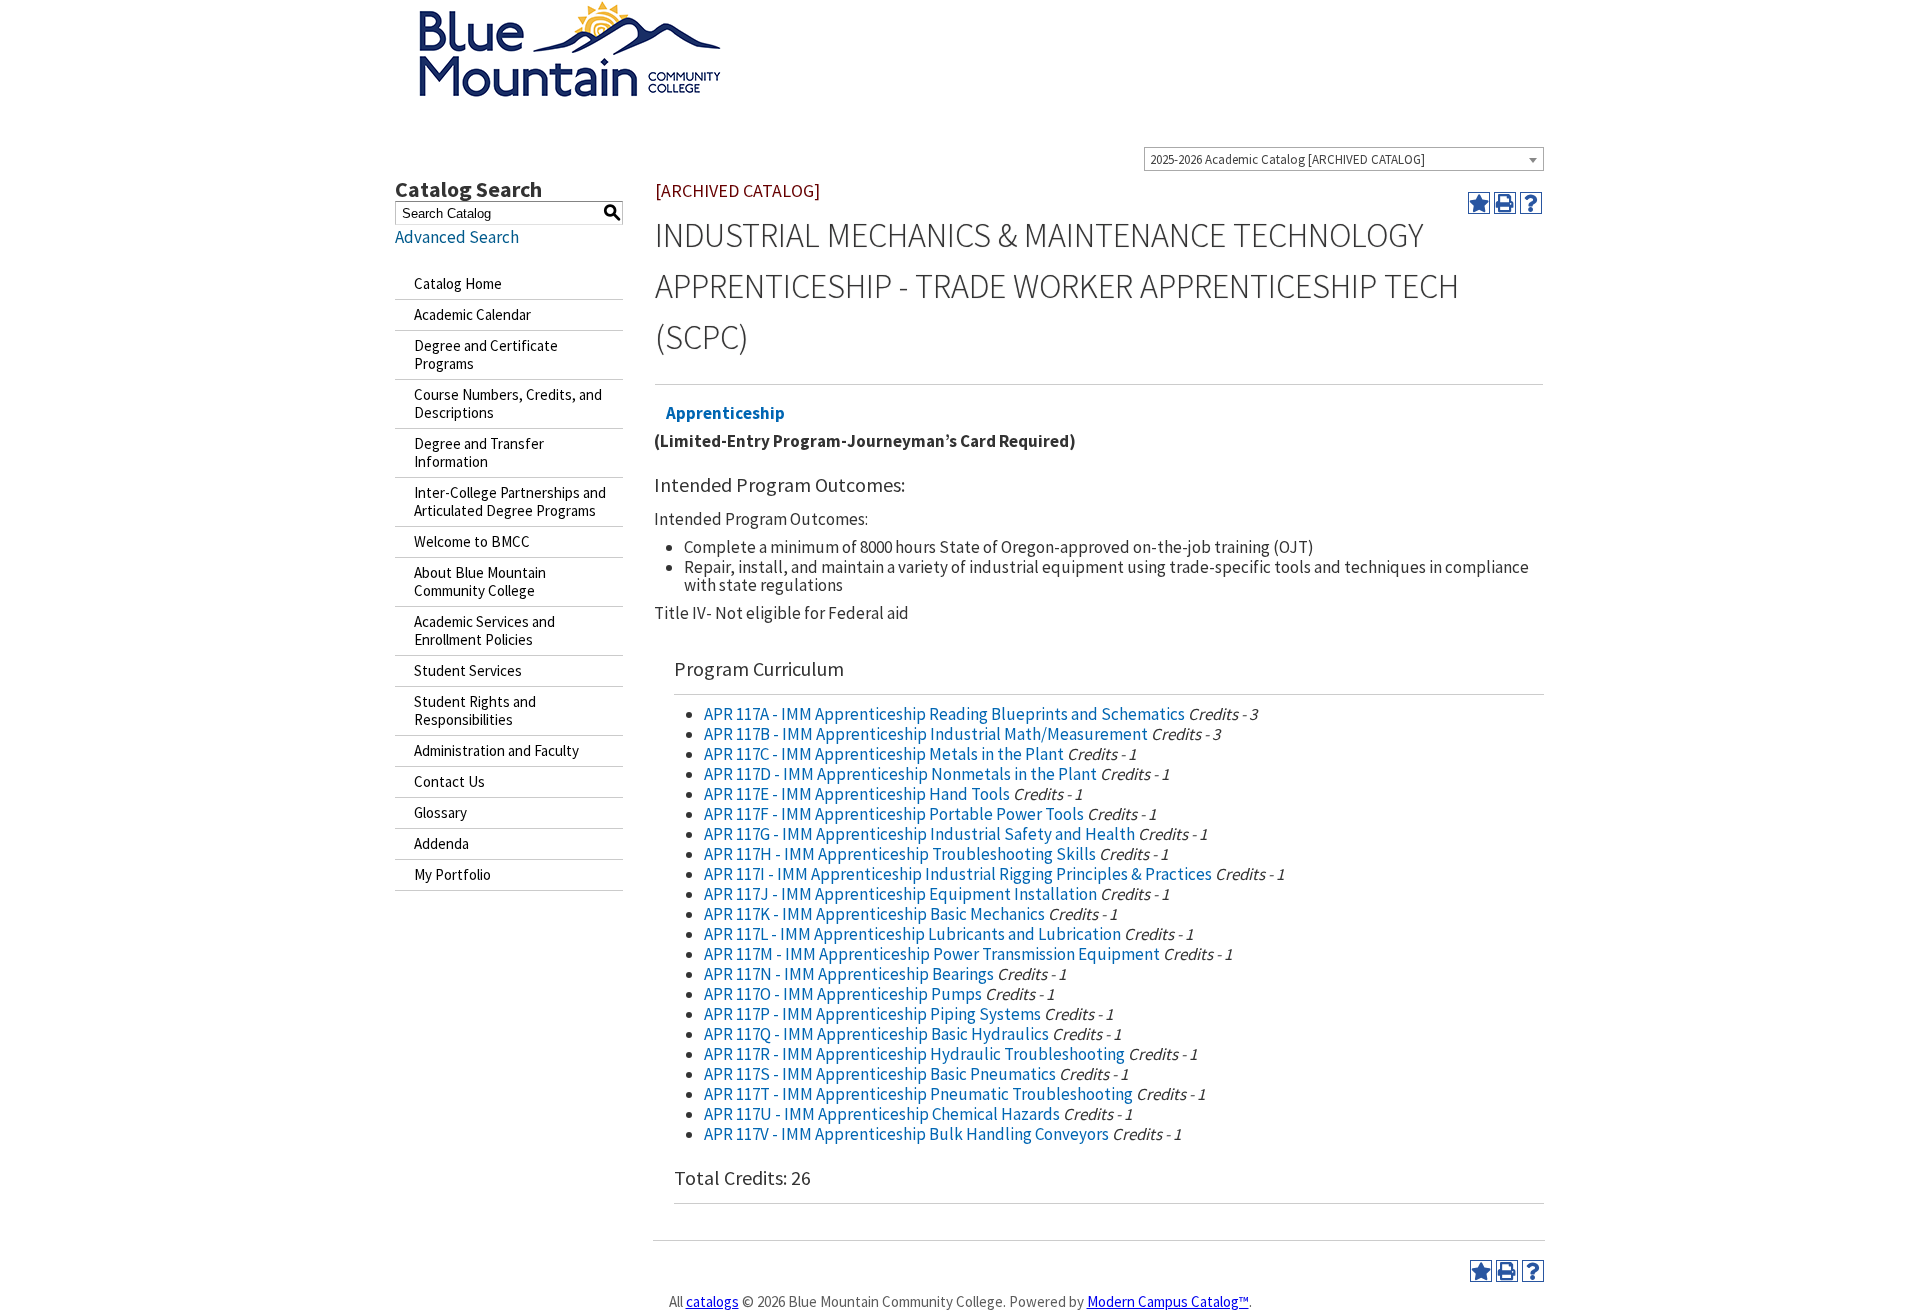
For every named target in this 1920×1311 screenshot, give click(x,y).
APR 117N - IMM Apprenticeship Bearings (849, 974)
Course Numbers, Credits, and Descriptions (508, 403)
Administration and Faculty (496, 750)
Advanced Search (457, 237)
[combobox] (1344, 159)
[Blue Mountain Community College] (570, 13)
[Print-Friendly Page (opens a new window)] (1505, 203)
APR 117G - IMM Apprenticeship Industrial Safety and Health (919, 834)
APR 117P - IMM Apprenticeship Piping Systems (872, 1014)
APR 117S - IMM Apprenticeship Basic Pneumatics (880, 1074)
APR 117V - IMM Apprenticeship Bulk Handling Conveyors (906, 1134)
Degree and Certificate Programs (486, 354)
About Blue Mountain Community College (480, 581)
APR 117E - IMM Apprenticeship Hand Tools (857, 794)
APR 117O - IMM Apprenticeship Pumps (843, 994)
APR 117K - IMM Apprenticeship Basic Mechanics (874, 914)
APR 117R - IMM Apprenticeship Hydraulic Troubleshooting (914, 1054)
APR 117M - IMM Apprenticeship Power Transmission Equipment (932, 954)
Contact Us (449, 781)
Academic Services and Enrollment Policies (484, 630)
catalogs (712, 1301)
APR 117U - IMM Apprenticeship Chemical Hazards (882, 1114)
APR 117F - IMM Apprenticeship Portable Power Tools (894, 814)
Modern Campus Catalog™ (1168, 1301)
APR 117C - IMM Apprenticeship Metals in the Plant (884, 754)
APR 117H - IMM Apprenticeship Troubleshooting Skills (900, 854)
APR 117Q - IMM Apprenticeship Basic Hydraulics (876, 1034)
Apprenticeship (725, 413)
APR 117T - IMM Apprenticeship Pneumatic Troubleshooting (918, 1094)
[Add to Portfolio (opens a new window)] (1479, 203)
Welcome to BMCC (472, 541)
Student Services (468, 670)
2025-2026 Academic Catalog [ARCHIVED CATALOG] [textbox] (1287, 159)
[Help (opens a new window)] (1531, 203)
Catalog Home (458, 283)
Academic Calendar (472, 314)
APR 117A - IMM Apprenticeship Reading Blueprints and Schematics (944, 714)
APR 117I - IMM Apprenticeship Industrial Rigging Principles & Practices (958, 874)
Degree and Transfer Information (479, 452)
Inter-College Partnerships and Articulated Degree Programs (510, 501)
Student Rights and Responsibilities (475, 710)
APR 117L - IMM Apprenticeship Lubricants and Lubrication (912, 934)
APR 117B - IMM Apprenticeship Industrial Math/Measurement (926, 734)
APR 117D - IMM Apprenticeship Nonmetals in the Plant (900, 774)
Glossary (440, 812)
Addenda (441, 843)
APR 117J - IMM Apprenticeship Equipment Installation (900, 894)
